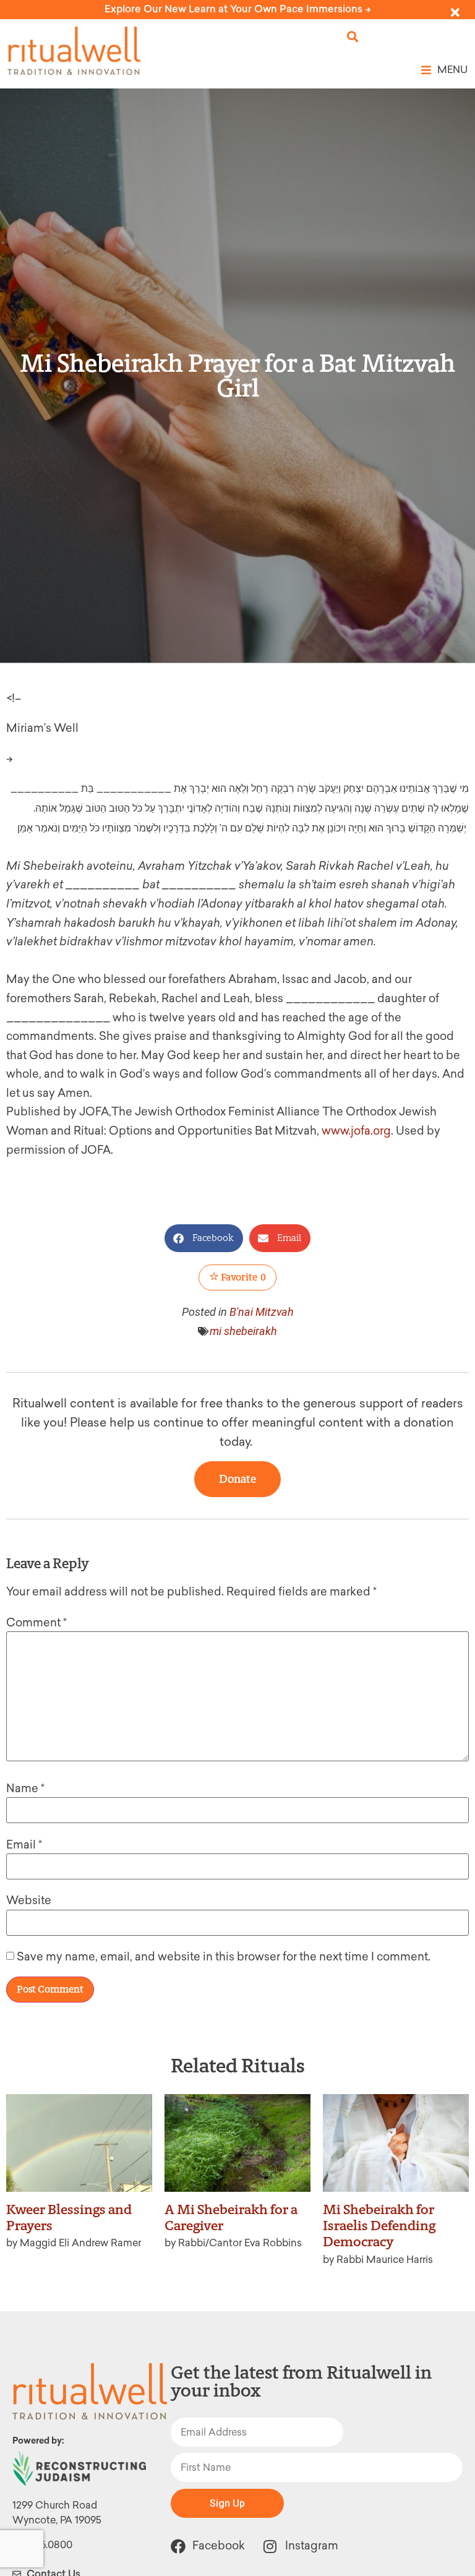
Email (24, 1845)
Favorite (242, 1277)
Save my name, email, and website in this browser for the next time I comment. (224, 1957)
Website (29, 1900)
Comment (36, 1623)
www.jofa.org (356, 1131)
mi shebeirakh (243, 1331)
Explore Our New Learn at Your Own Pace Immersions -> (238, 9)
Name (25, 1788)
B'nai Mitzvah (262, 1312)
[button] (353, 37)
